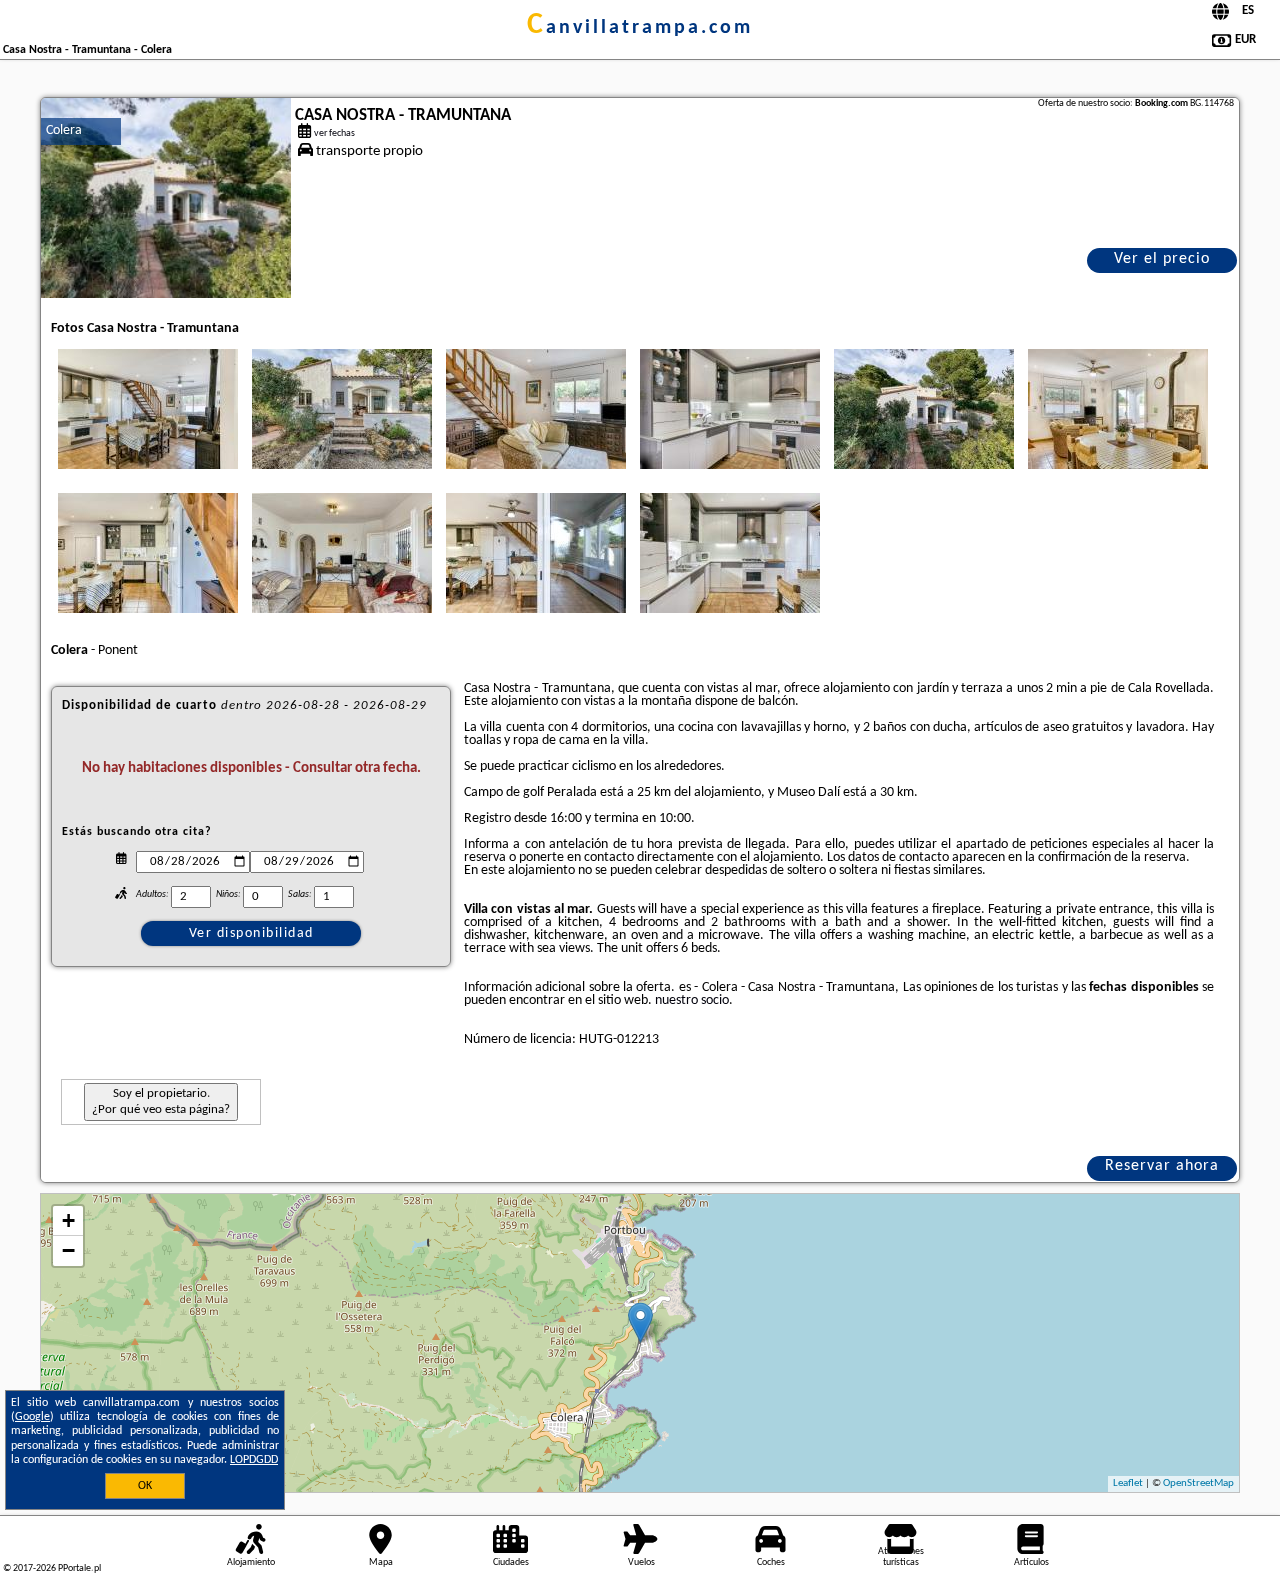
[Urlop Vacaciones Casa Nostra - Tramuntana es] (148, 409)
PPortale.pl (79, 1568)
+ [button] (68, 1220)
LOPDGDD (254, 1460)
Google (32, 1417)
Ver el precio (1162, 259)
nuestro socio (692, 1000)
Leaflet (1128, 1483)
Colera (64, 130)
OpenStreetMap (1198, 1483)
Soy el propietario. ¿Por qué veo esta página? (161, 1101)
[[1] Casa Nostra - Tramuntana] (166, 198)
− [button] (68, 1250)
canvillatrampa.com (640, 28)
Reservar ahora (1162, 1166)
